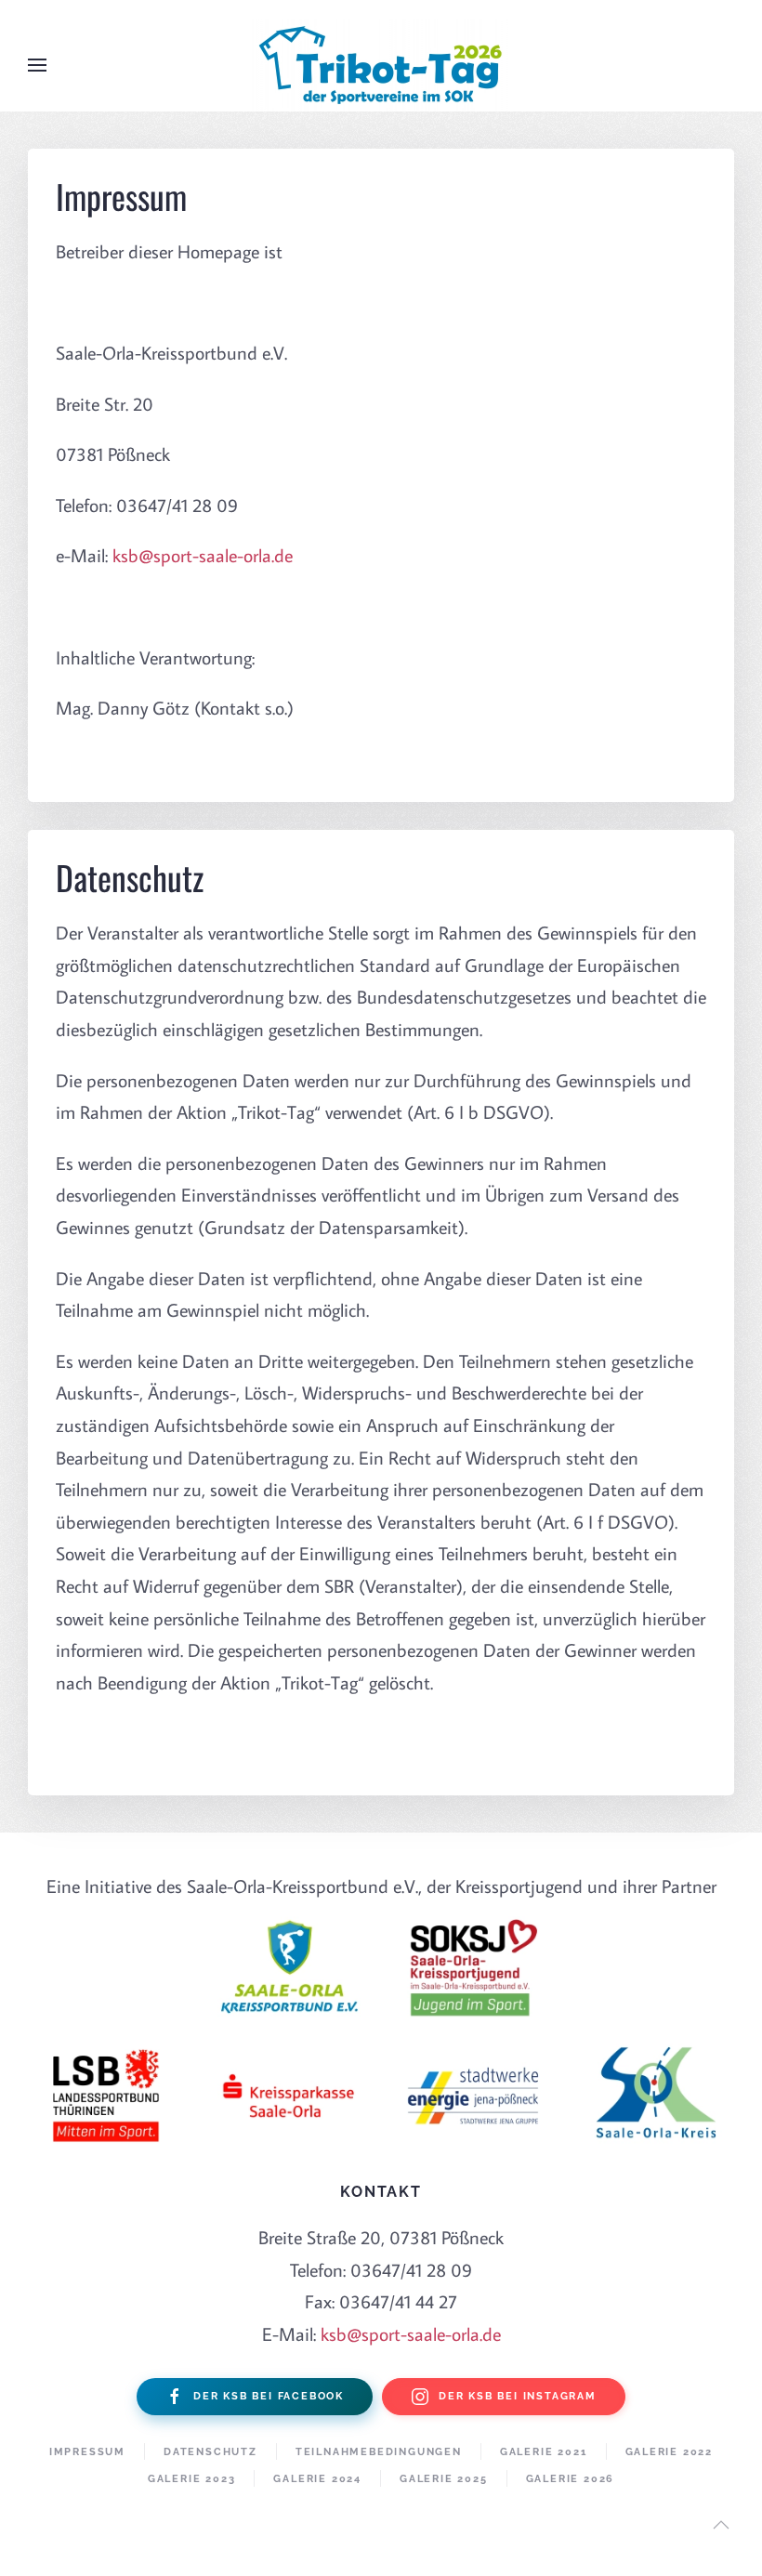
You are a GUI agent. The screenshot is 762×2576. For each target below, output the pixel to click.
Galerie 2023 (192, 2479)
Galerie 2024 (317, 2479)
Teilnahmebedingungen (379, 2452)
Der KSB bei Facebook (269, 2396)
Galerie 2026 (571, 2479)
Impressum (87, 2452)
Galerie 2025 (444, 2479)
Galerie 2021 (544, 2452)
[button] (37, 65)
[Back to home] (381, 65)
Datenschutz (210, 2452)
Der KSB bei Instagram (518, 2396)
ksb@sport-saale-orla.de (203, 555)
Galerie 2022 (670, 2452)
